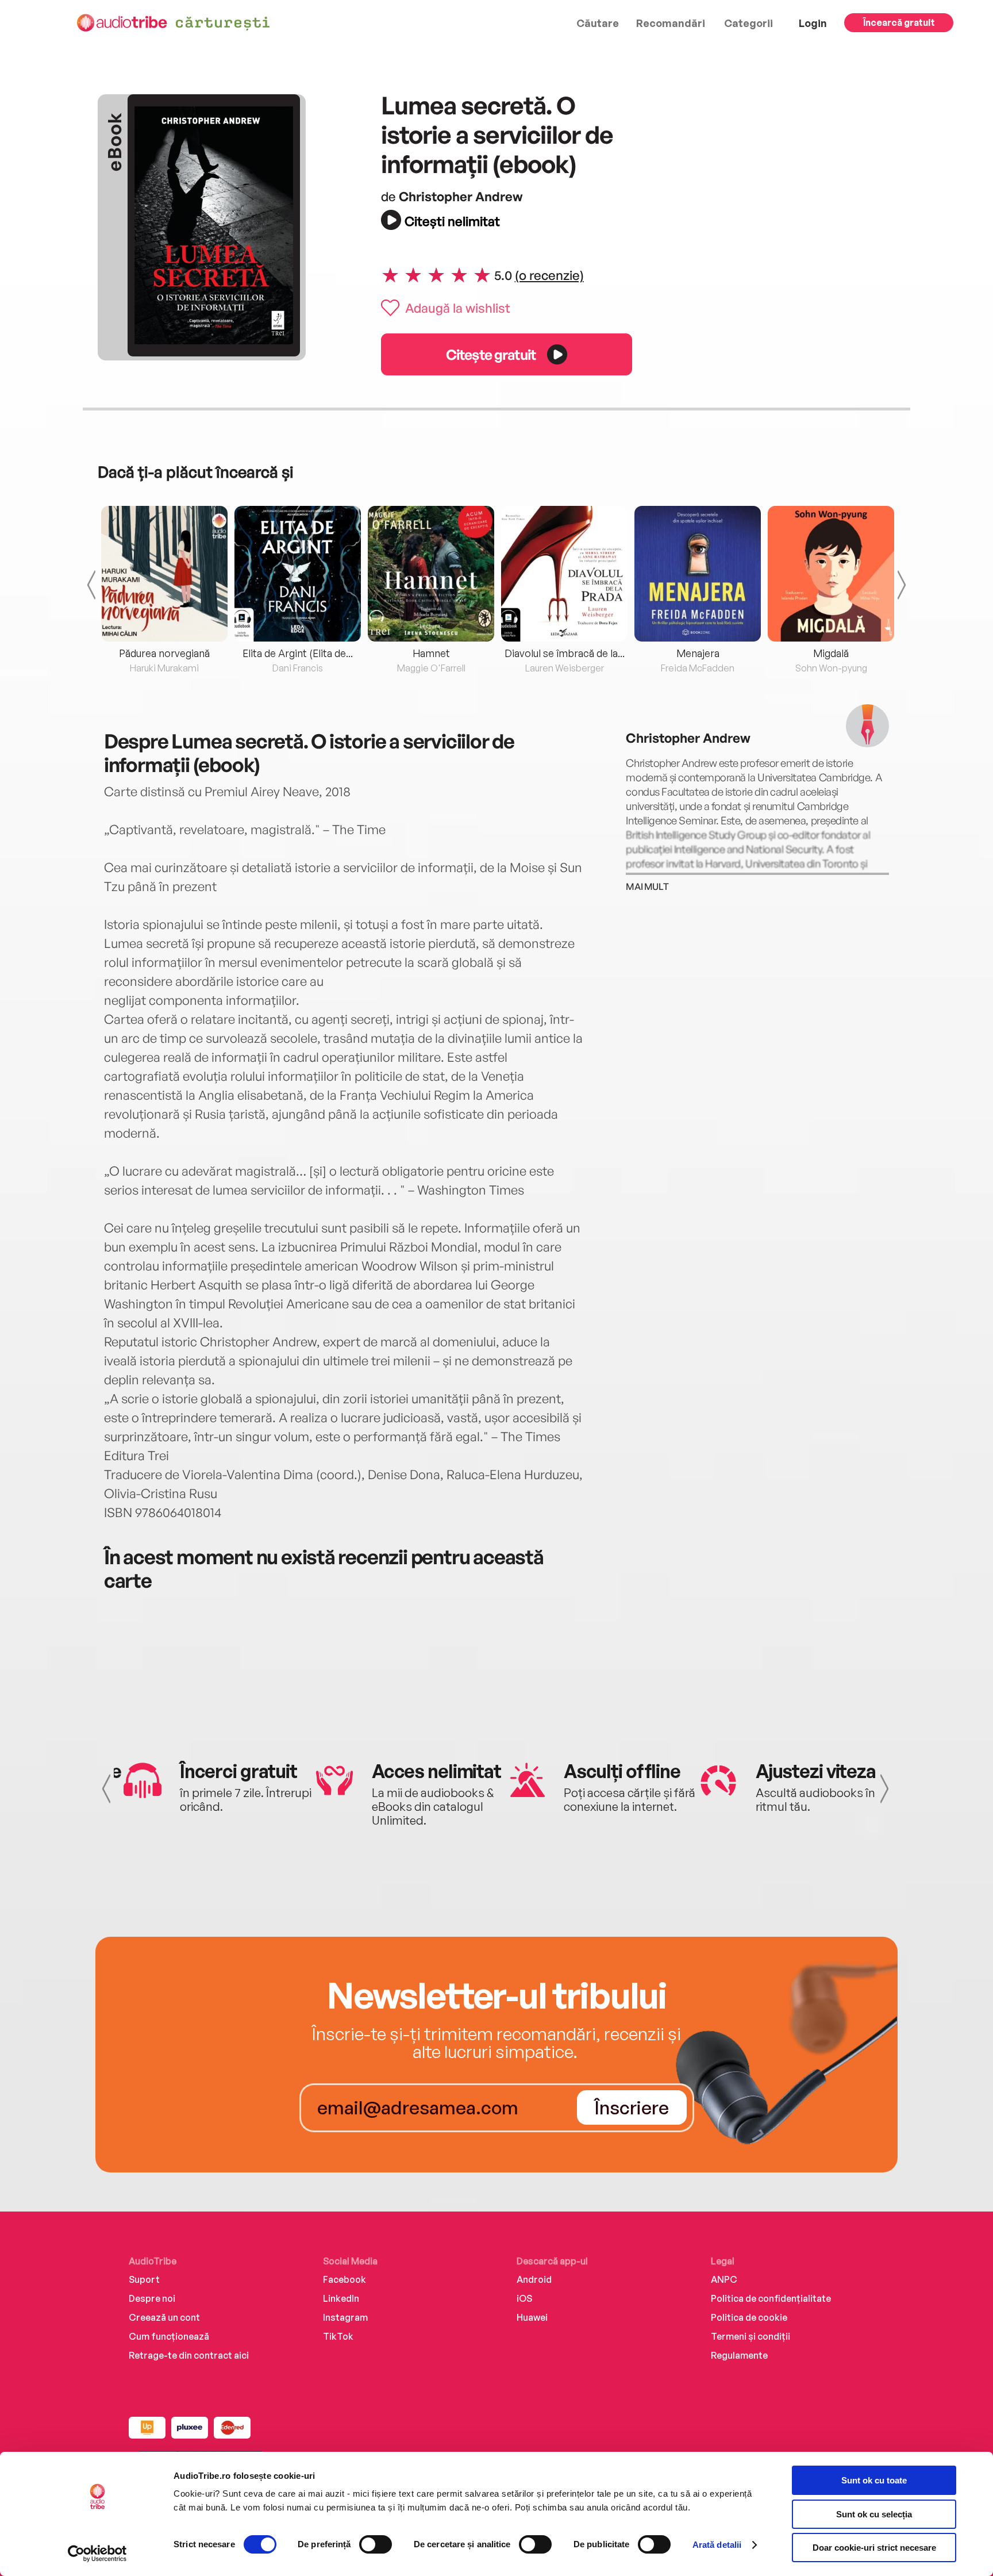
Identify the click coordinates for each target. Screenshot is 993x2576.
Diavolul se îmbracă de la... (565, 653)
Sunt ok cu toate (874, 2480)
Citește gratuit (491, 354)
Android (534, 2279)
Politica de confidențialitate (771, 2298)
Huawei (532, 2317)
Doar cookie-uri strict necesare (874, 2548)
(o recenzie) (549, 275)
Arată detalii (717, 2545)
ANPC (724, 2279)
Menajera (698, 653)
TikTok (338, 2336)
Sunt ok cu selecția (874, 2514)
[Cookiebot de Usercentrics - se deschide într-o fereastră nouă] (97, 2554)
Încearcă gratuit (899, 22)
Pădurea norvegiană (164, 653)
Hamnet (431, 653)
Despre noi (152, 2298)
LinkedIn (341, 2298)
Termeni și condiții (750, 2336)
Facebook (345, 2279)
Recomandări (671, 23)
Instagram (345, 2317)
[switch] (376, 2544)
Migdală (831, 653)
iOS (524, 2298)
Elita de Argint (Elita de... (298, 653)
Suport (144, 2279)
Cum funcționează (169, 2336)
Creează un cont (164, 2317)
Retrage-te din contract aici (189, 2355)
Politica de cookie (749, 2317)
